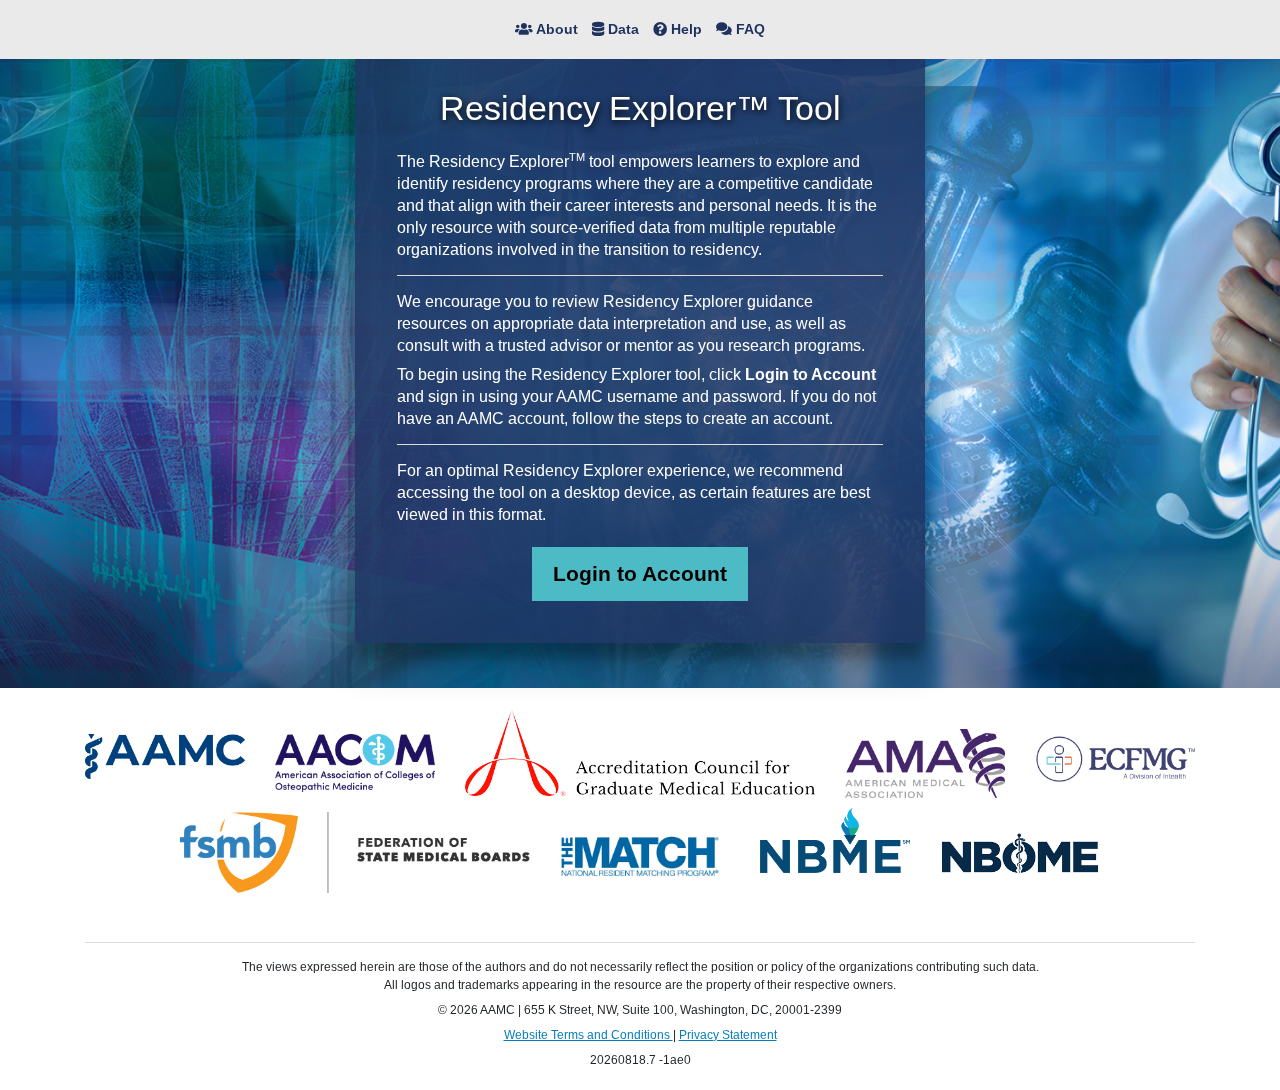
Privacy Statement (728, 1035)
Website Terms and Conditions (588, 1035)
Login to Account (640, 573)
